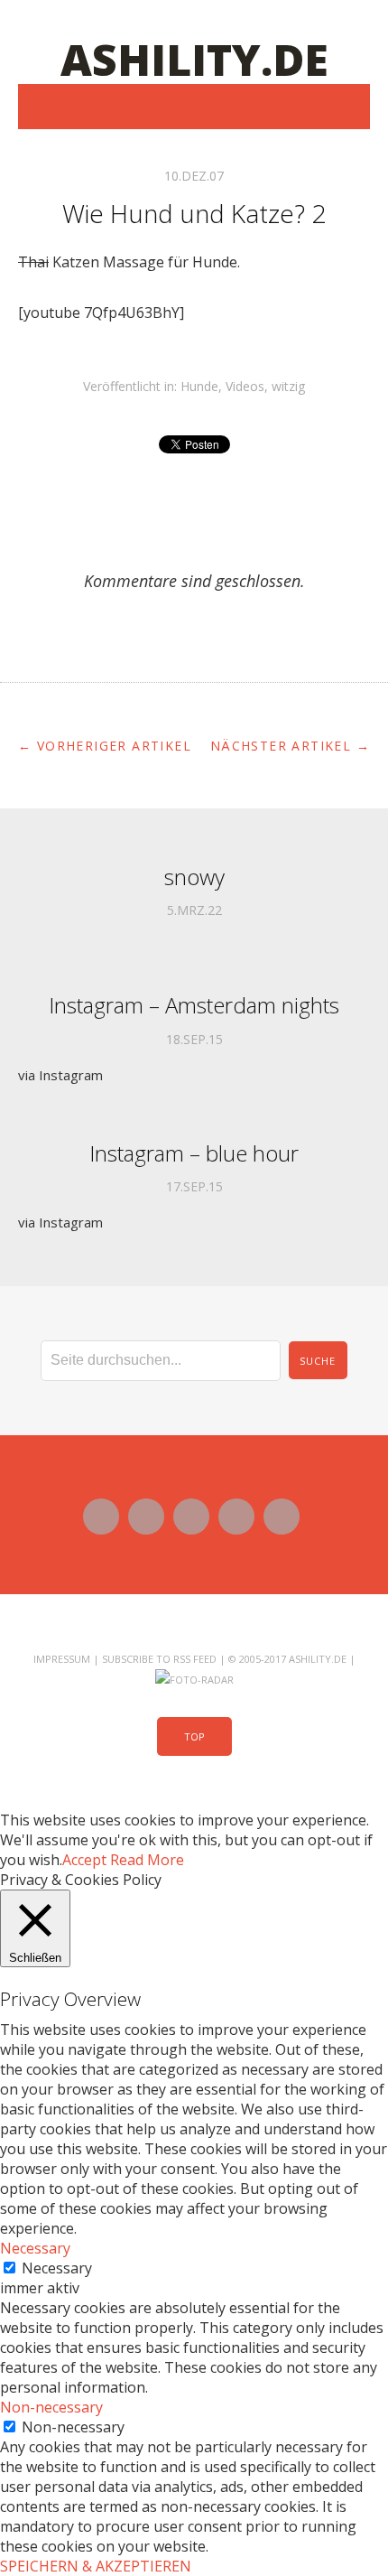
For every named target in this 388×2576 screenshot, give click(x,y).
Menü (194, 107)
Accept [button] (84, 1860)
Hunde (199, 386)
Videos (245, 386)
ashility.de (194, 59)
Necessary (57, 2268)
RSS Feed (195, 1659)
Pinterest (282, 1517)
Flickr (191, 1517)
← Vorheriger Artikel (105, 746)
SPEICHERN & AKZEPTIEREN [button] (96, 2566)
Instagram (236, 1517)
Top (194, 1736)
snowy (194, 877)
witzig (288, 386)
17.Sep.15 (194, 1187)
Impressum (62, 1659)
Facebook (146, 1517)
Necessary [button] (35, 2248)
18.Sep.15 (194, 1040)
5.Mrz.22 (194, 910)
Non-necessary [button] (51, 2407)
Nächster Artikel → (290, 746)
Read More (147, 1860)
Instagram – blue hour (194, 1153)
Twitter (101, 1517)
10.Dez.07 (194, 176)
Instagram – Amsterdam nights (194, 1005)
